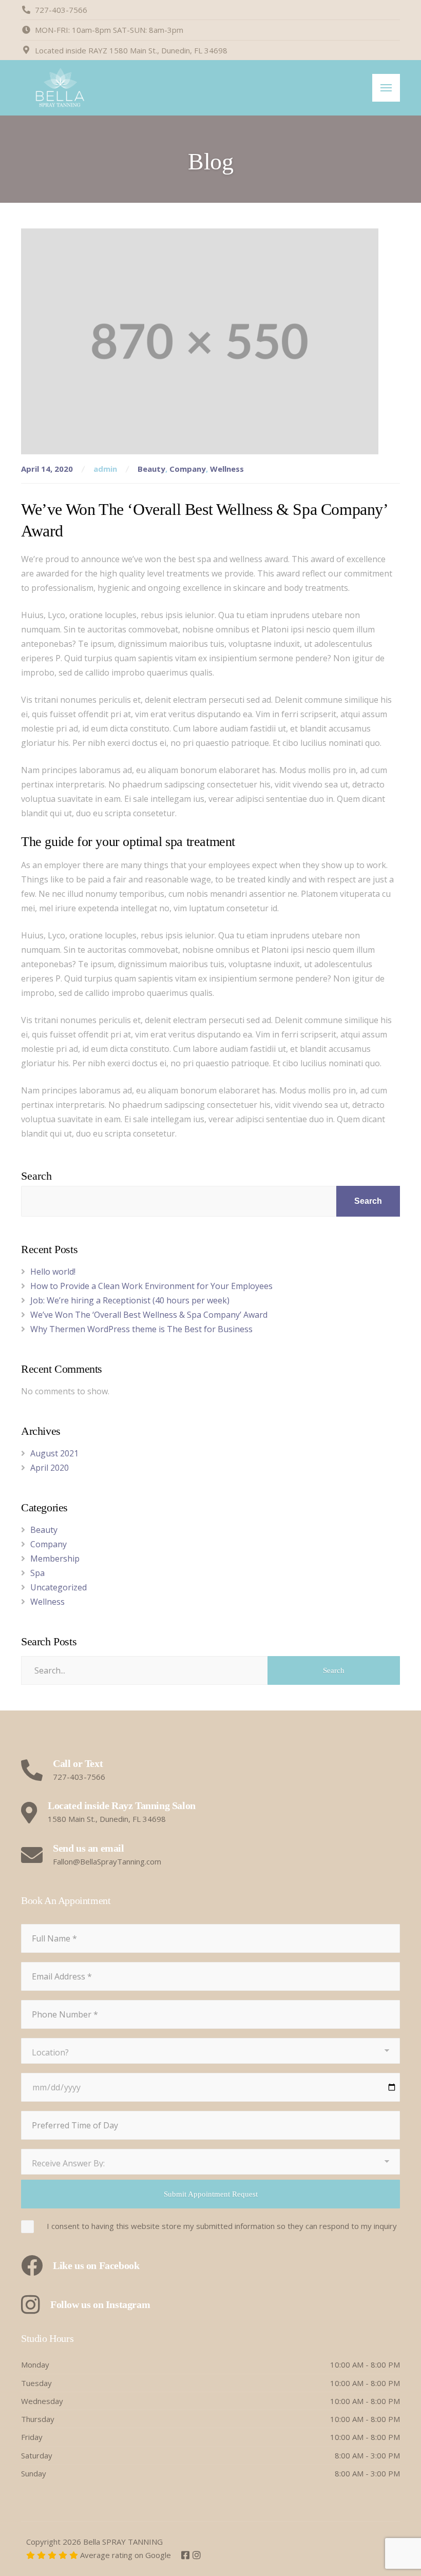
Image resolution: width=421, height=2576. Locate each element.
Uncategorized (59, 1587)
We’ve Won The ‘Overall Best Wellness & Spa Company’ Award (149, 1315)
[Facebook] (186, 2555)
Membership (55, 1559)
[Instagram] (197, 2555)
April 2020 (50, 1468)
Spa (37, 1573)
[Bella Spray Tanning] (60, 88)
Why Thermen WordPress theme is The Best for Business (141, 1329)
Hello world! (53, 1272)
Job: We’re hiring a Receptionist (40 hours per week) (130, 1300)
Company (188, 469)
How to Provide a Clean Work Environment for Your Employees (151, 1286)
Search (36, 1176)
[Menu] (386, 88)
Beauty (151, 469)
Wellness (227, 469)
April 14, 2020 (48, 469)
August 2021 (54, 1453)
